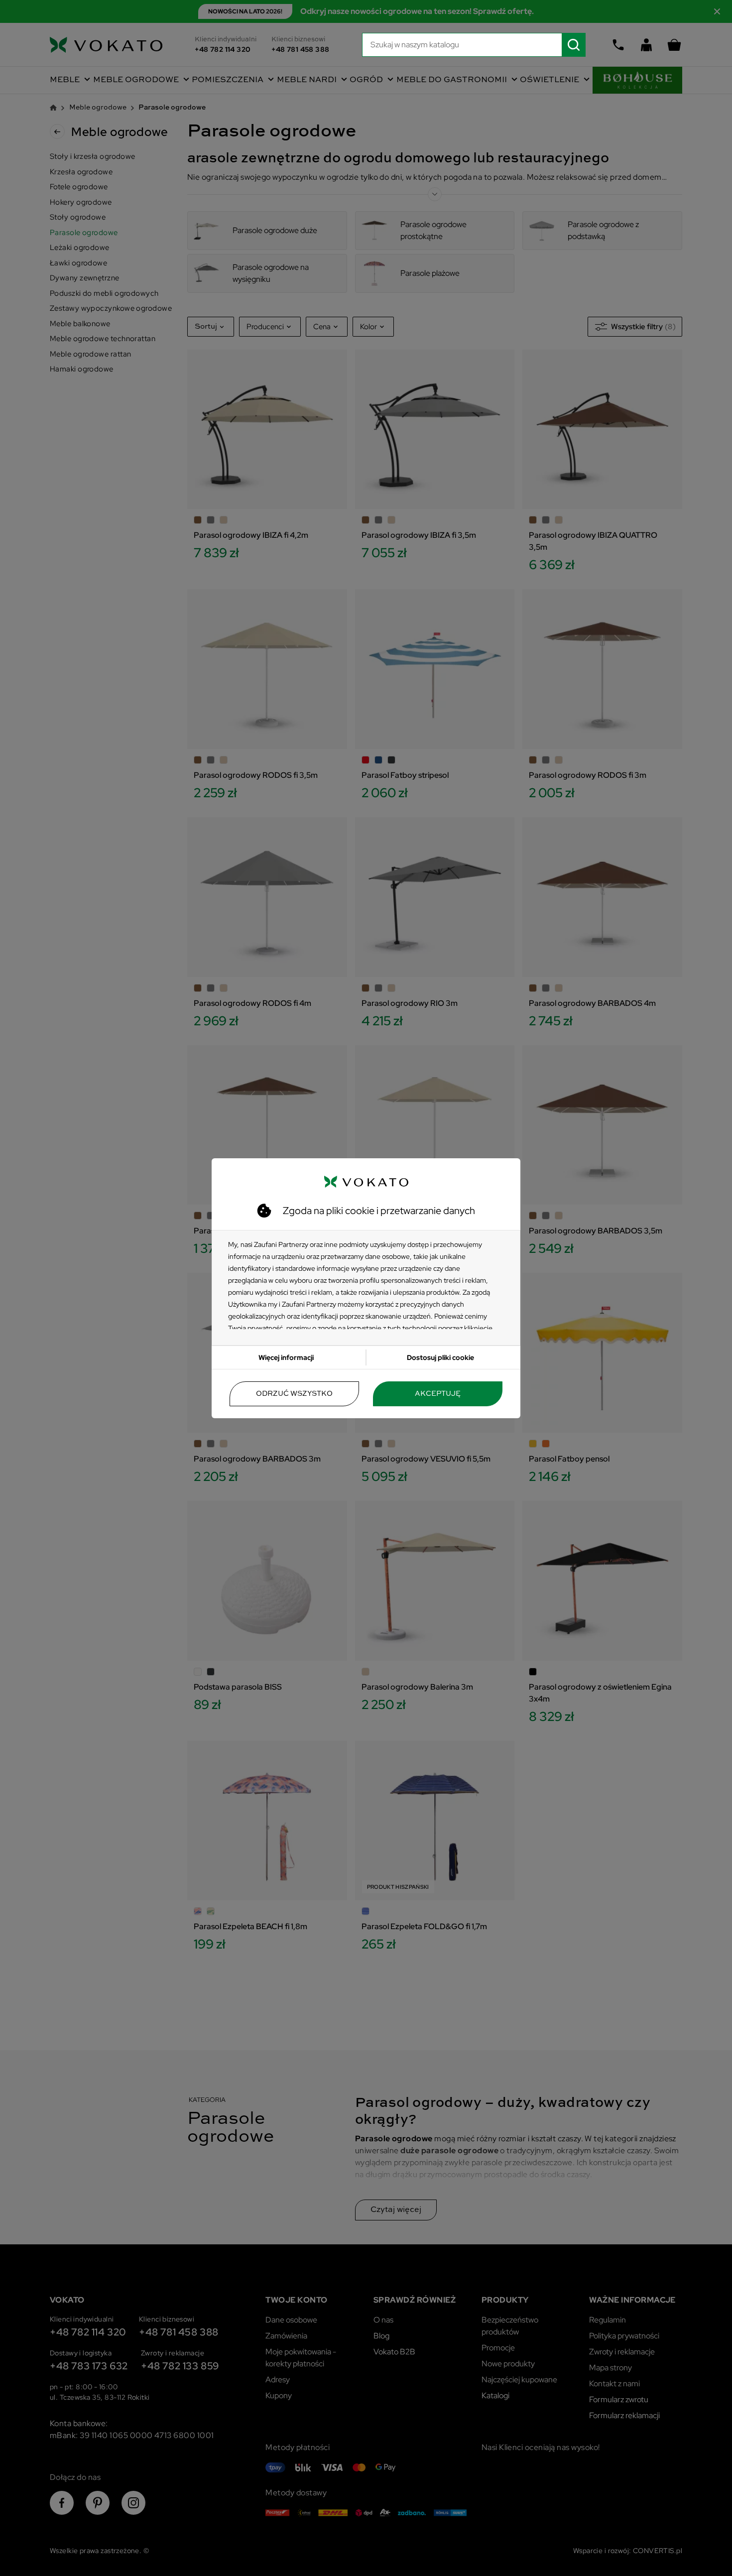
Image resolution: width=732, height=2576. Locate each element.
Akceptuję (438, 1394)
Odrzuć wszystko (294, 1394)
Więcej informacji (286, 1357)
